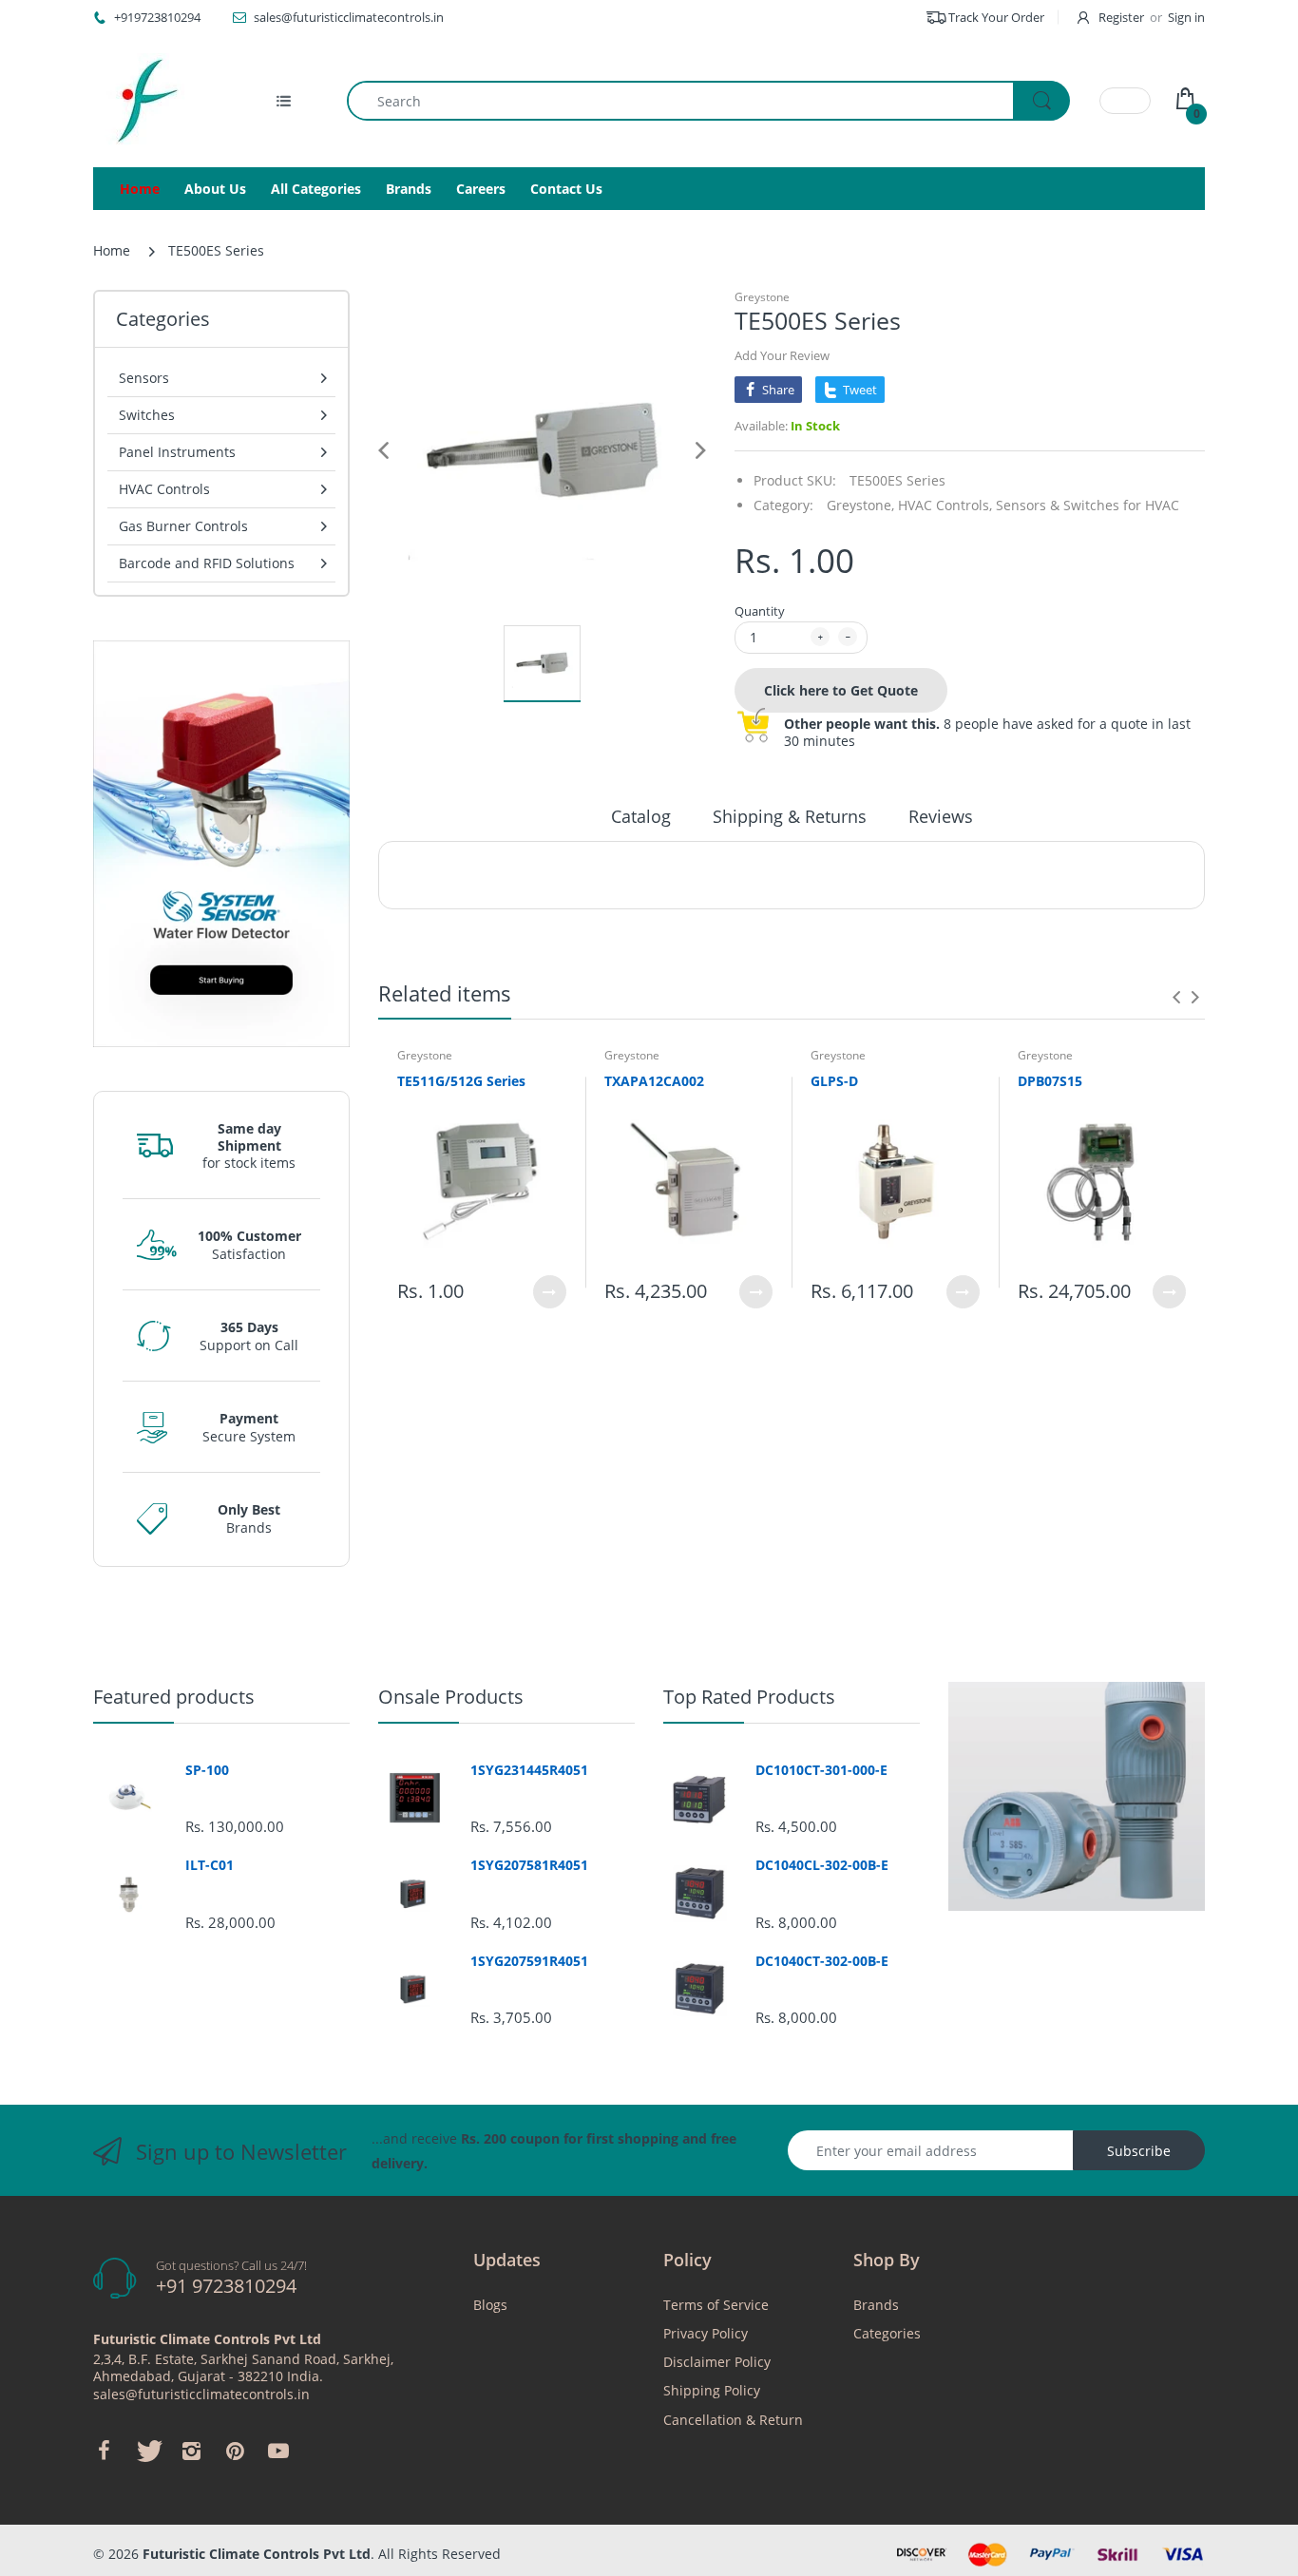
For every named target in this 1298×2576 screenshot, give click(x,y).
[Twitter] (147, 2451)
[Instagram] (191, 2451)
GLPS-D (834, 1081)
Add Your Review (782, 355)
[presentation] (1176, 997)
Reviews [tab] (941, 816)
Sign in (1186, 17)
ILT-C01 (210, 1865)
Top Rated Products (749, 1697)
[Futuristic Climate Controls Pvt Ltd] (141, 101)
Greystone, (860, 505)
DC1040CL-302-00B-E (822, 1865)
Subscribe (1139, 2151)
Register (1121, 17)
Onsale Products (451, 1697)
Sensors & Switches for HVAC (1088, 505)
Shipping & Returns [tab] (790, 816)
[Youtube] (278, 2451)
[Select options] (550, 1292)
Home (112, 250)
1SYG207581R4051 (529, 1865)
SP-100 (207, 1770)
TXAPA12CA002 (654, 1081)
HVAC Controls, (945, 505)
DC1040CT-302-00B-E (822, 1961)
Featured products (174, 1697)
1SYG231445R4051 (529, 1770)
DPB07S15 (1050, 1081)
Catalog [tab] (641, 816)
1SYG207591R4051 (529, 1961)
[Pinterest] (235, 2451)
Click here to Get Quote (841, 690)
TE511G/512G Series (461, 1081)
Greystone (762, 297)
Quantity (760, 611)
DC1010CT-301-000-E (821, 1770)
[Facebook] (104, 2451)
